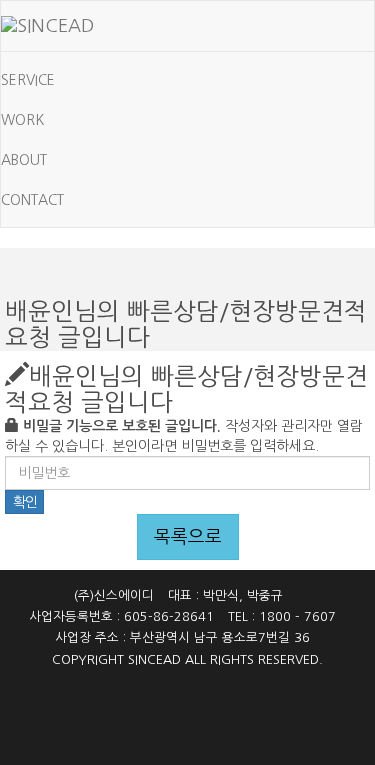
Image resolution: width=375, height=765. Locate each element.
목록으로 (188, 537)
